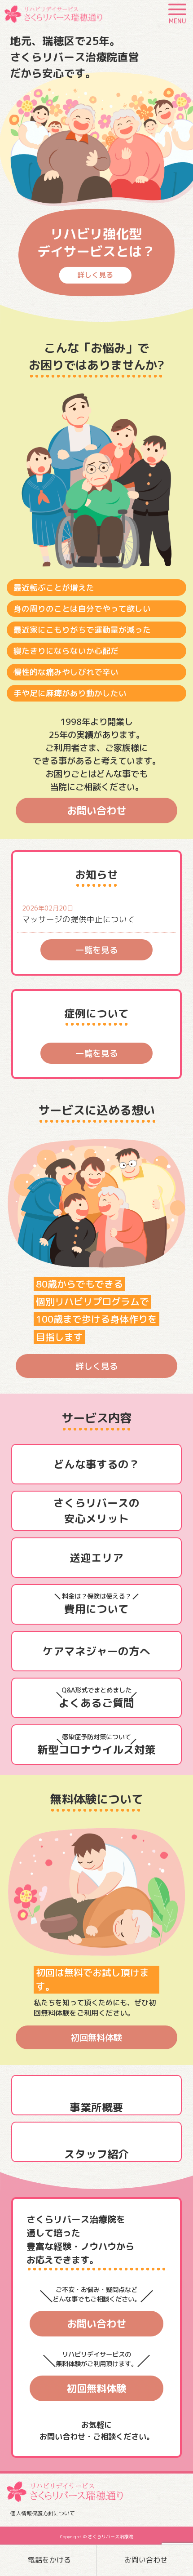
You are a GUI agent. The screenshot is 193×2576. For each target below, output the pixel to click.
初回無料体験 (96, 2037)
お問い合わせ (146, 2560)
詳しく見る (97, 1366)
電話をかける (49, 2560)
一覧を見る (97, 950)
